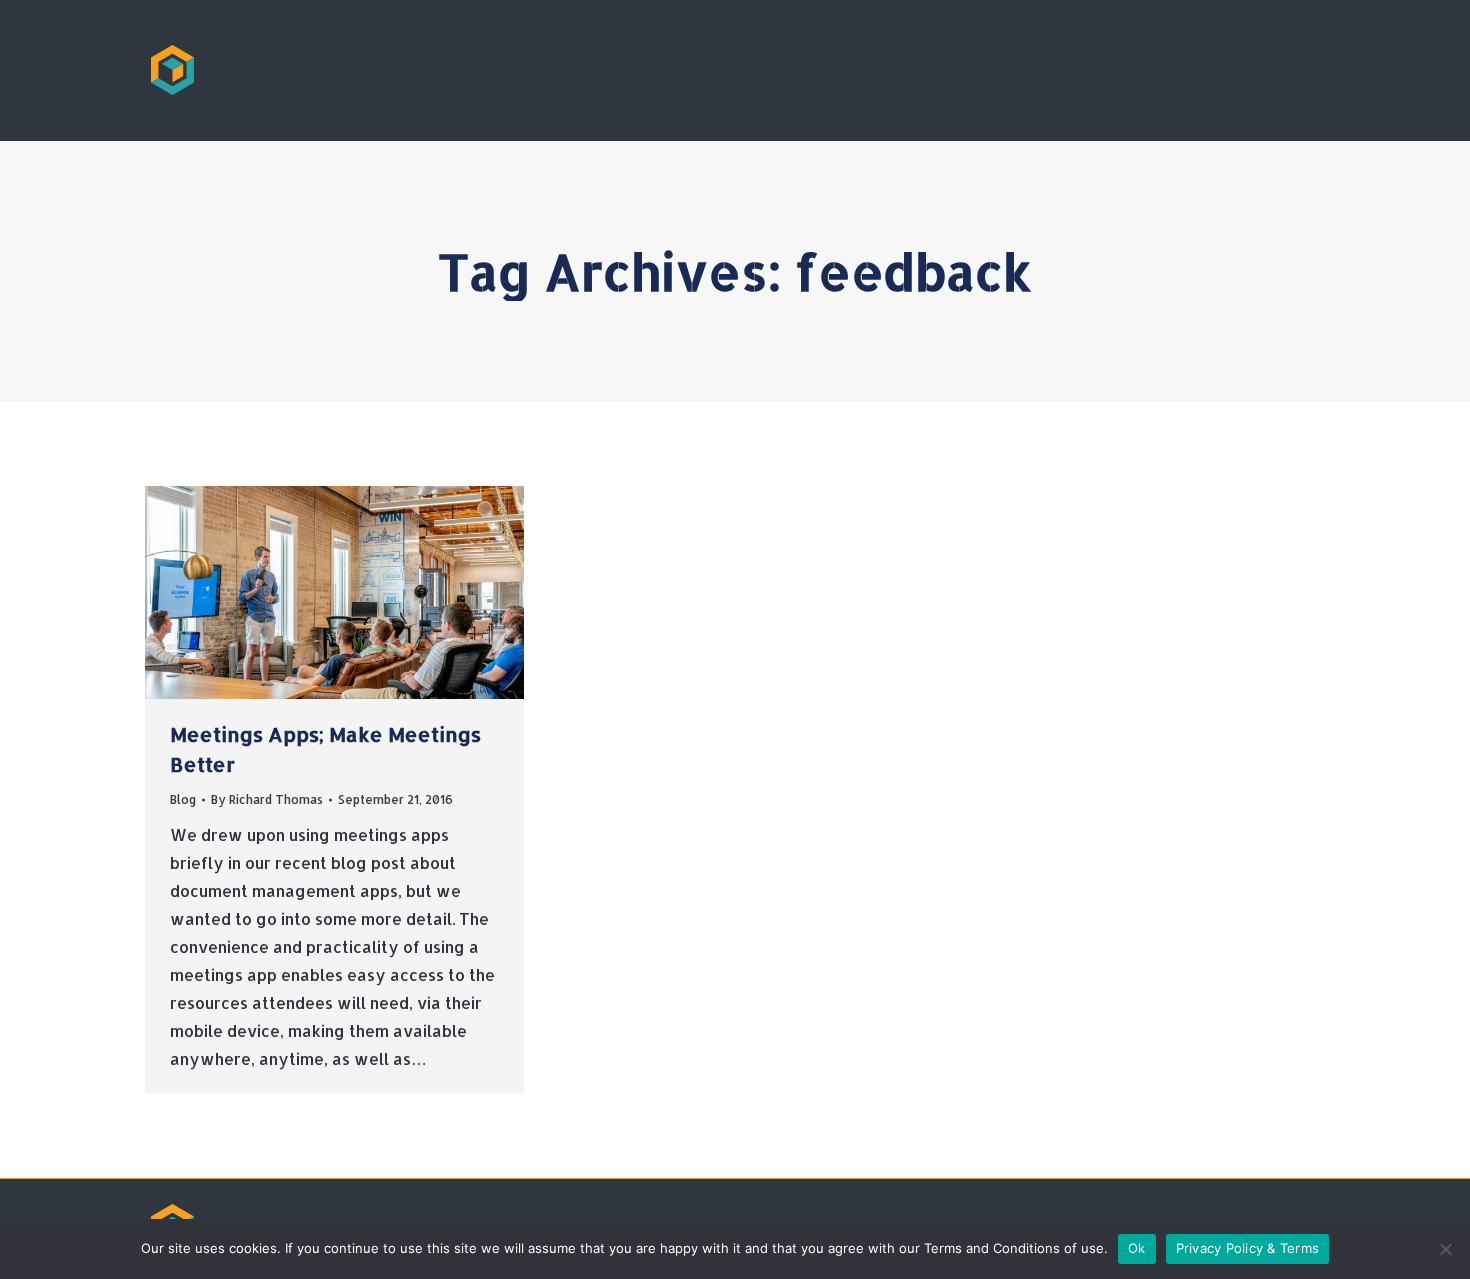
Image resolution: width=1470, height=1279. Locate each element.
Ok (1137, 1248)
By (267, 799)
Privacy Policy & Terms (1248, 1248)
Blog (183, 799)
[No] (1445, 1249)
